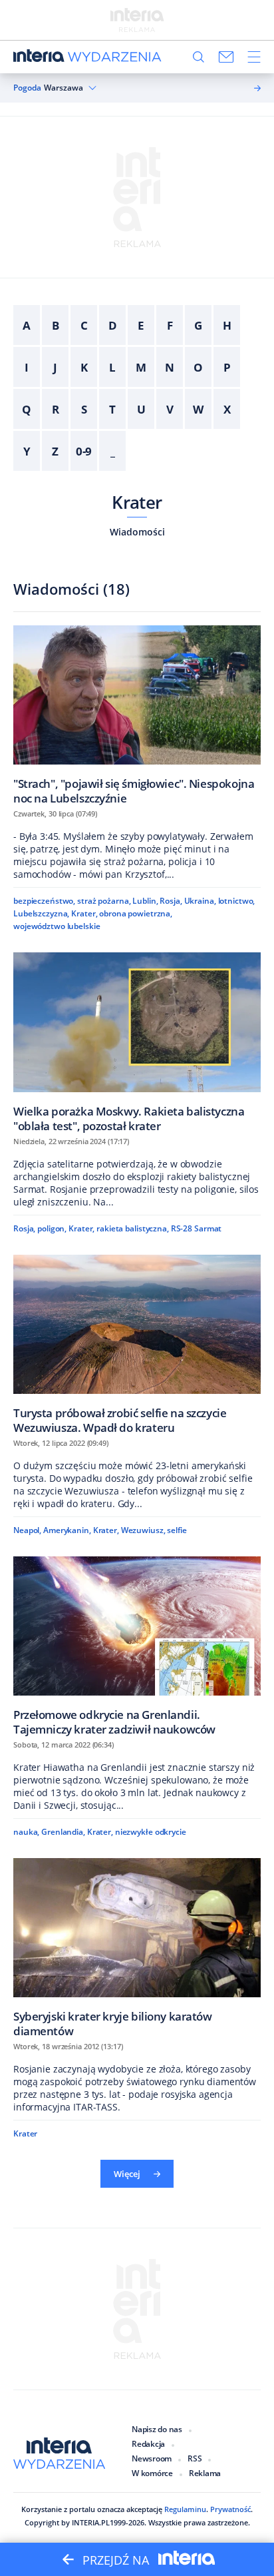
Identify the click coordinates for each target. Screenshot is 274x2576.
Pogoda (27, 88)
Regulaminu (185, 2509)
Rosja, (171, 901)
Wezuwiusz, (143, 1530)
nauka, (26, 1832)
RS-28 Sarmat (197, 1228)
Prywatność (230, 2509)
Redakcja (148, 2444)
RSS (195, 2458)
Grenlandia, (63, 1832)
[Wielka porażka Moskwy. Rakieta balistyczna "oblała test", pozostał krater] (137, 1042)
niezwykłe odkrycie (151, 1832)
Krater (137, 502)
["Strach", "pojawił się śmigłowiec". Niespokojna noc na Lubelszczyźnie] (137, 715)
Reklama (205, 2473)
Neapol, (27, 1530)
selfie (177, 1530)
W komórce (152, 2473)
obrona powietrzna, (136, 913)
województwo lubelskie (57, 926)
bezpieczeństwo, (44, 901)
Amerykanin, (67, 1530)
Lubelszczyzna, (41, 913)
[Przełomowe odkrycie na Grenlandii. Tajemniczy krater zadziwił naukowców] (137, 1646)
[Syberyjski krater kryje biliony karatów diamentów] (137, 1948)
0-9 (84, 451)
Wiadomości (137, 532)
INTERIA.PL (91, 2522)
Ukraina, (200, 901)
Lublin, (145, 901)
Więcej (127, 2174)
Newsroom (152, 2458)
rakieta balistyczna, (133, 1228)
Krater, (84, 913)
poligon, (52, 1228)
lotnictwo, (237, 901)
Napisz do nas (157, 2429)
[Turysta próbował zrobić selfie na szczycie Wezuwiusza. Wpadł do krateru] (137, 1344)
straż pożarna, (104, 901)
